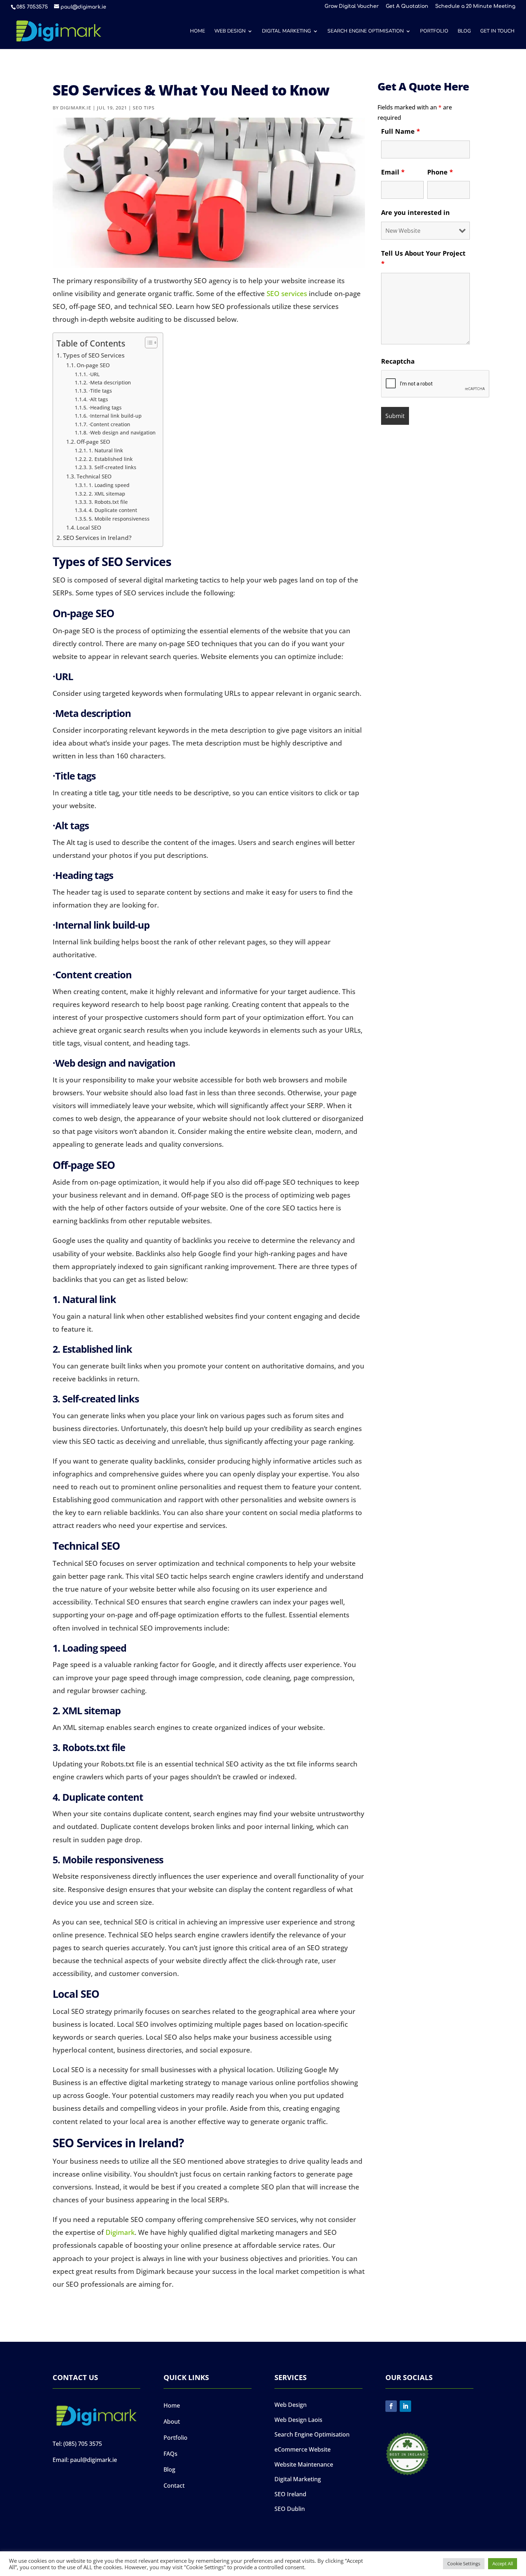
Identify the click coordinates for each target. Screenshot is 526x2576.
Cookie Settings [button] (464, 2563)
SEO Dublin (290, 2509)
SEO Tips (144, 108)
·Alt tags (98, 399)
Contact (174, 2486)
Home (198, 31)
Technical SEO (94, 476)
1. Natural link (106, 450)
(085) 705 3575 (83, 2444)
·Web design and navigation (122, 432)
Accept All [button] (503, 2563)
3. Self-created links (113, 467)
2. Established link (111, 459)
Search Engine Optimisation (366, 31)
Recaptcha (398, 361)
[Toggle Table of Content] (148, 343)
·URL (94, 374)
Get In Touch (497, 31)
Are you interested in (415, 212)
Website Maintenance (304, 2464)
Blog (464, 31)
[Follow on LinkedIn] (405, 2406)
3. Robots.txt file (108, 502)
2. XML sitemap (107, 494)
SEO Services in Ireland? (97, 538)
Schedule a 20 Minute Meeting (475, 6)
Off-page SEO (93, 442)
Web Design (230, 31)
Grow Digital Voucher (352, 6)
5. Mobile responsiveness (119, 519)
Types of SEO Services (94, 355)
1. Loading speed (109, 485)
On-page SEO (93, 365)
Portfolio (434, 31)
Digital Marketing (286, 31)
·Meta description (110, 382)
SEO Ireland (290, 2494)
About (172, 2422)
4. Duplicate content (113, 510)
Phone (440, 172)
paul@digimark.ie (94, 2460)
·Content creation (109, 424)
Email (393, 172)
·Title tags (100, 391)
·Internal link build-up (115, 416)
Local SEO (89, 528)
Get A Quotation (407, 6)
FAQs (171, 2454)
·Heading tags (105, 407)
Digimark (120, 2232)
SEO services (287, 294)
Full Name (401, 131)
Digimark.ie (76, 108)
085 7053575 (32, 7)
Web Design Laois (298, 2420)
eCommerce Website (303, 2449)
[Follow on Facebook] (391, 2406)
